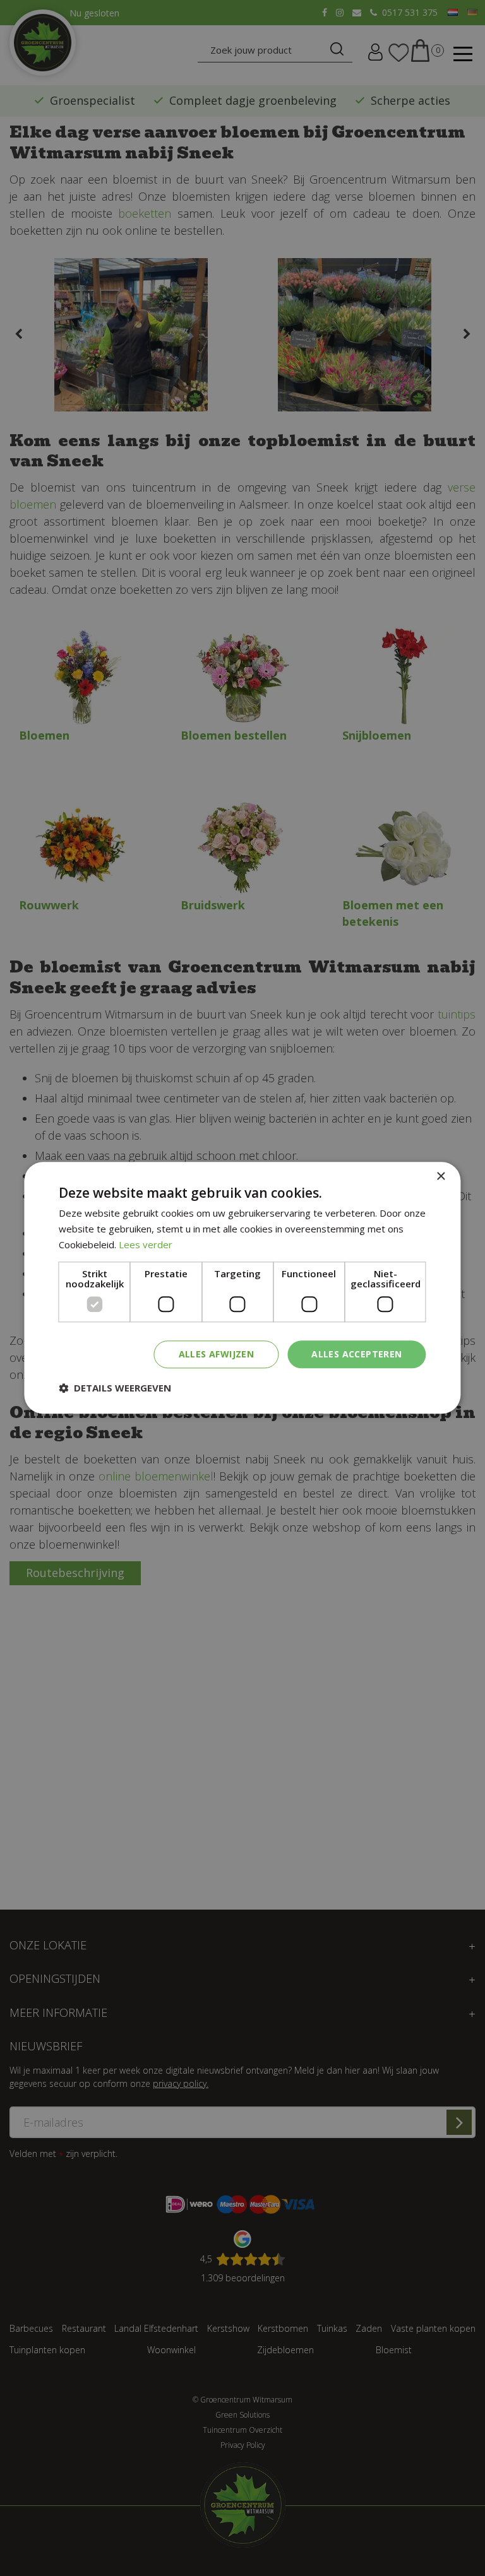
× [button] (440, 1177)
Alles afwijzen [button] (217, 1354)
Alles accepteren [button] (356, 1354)
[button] (115, 1388)
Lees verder (146, 1244)
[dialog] (242, 1288)
